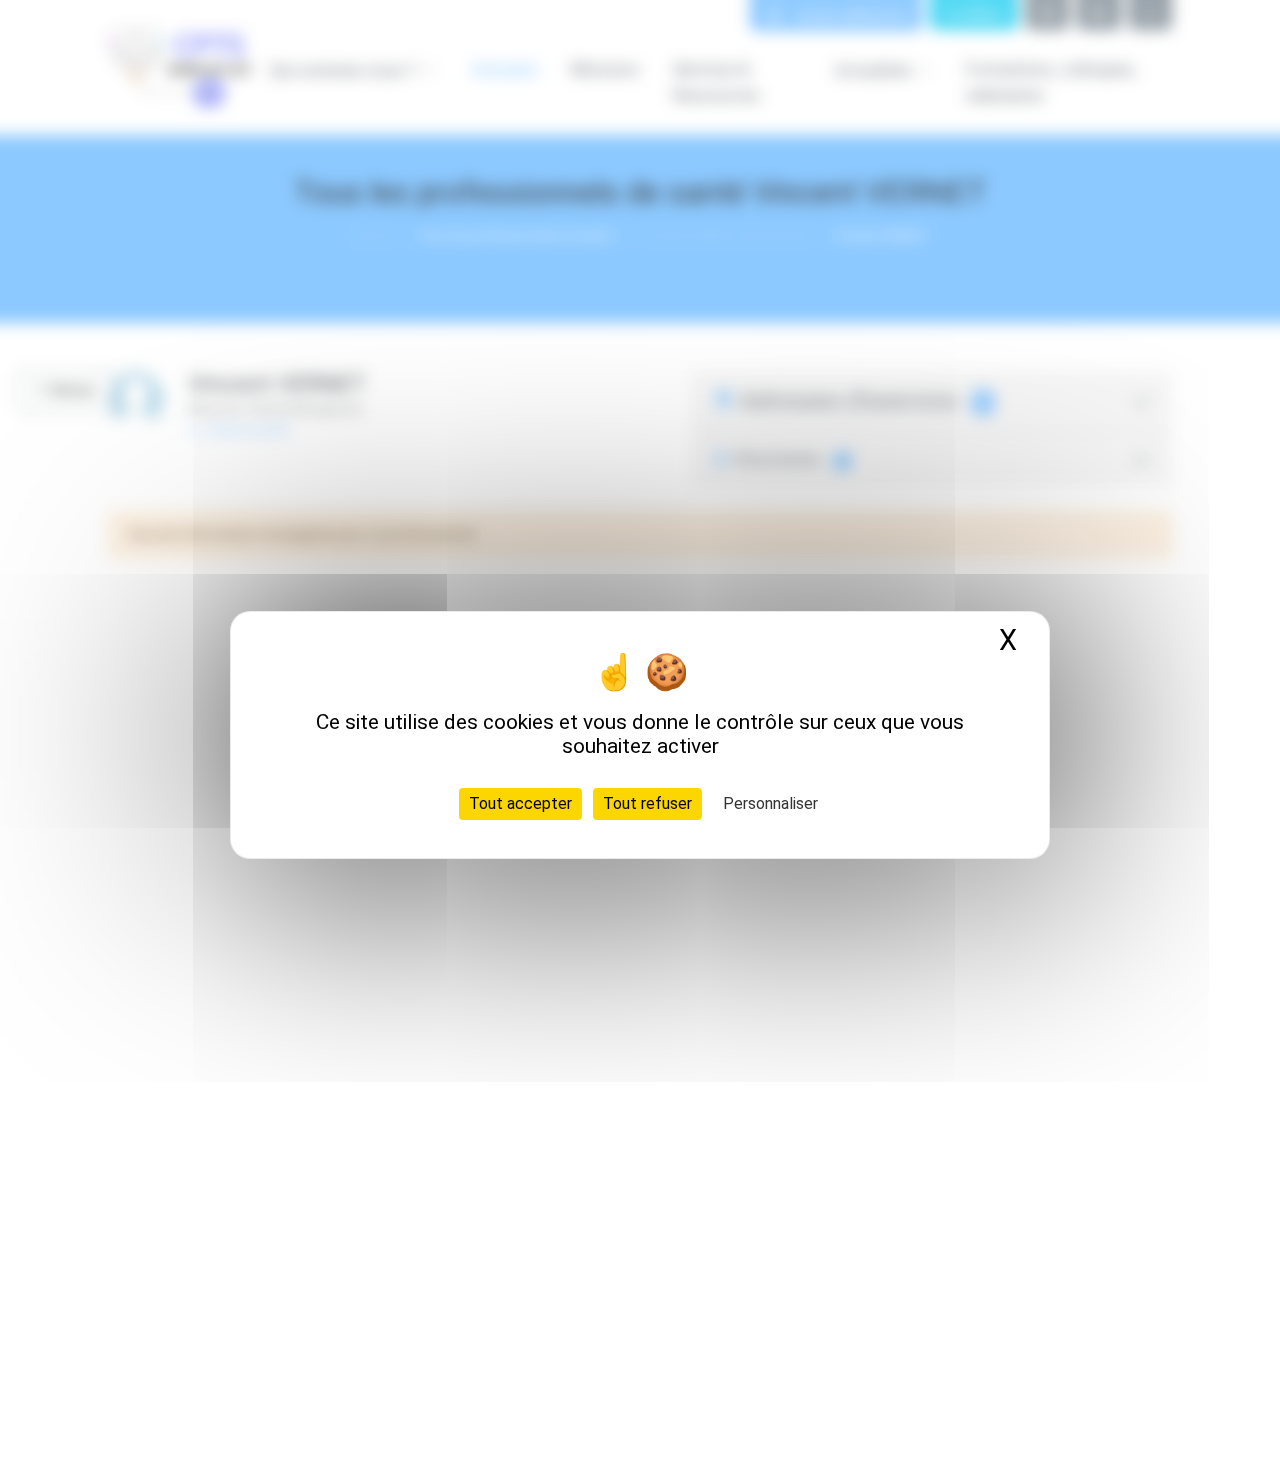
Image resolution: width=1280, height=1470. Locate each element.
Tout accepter (520, 803)
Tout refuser (647, 803)
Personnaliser (770, 803)
